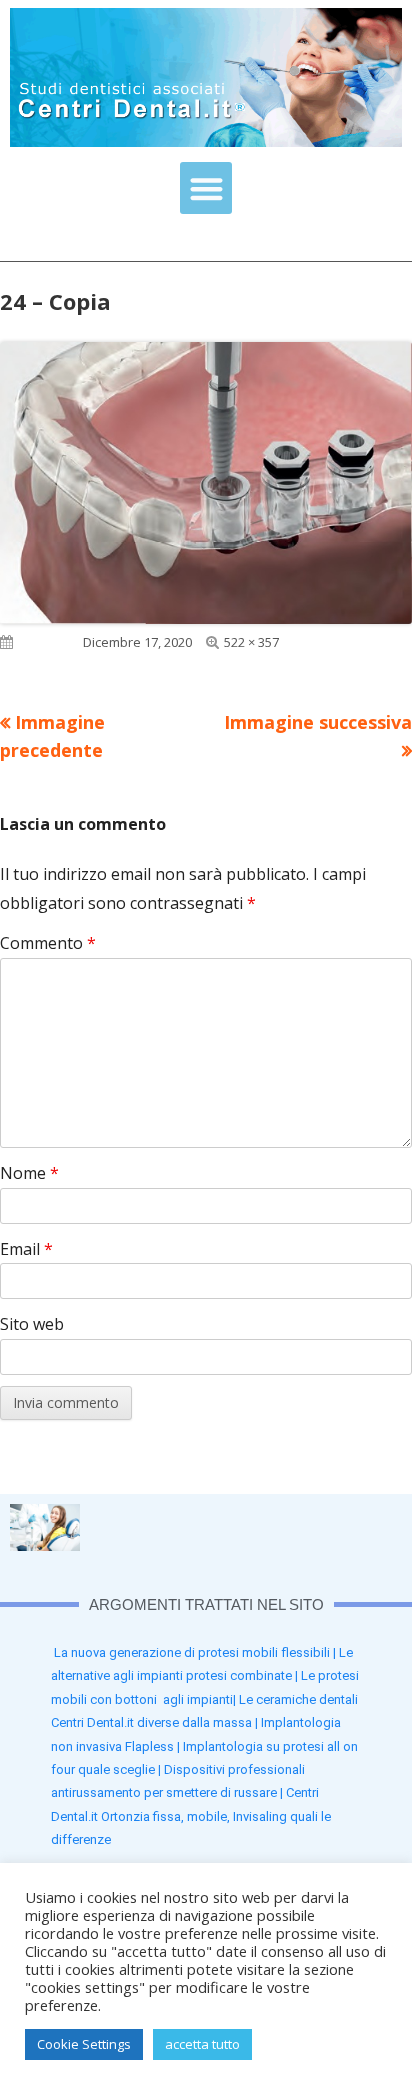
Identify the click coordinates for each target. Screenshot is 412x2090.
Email (26, 1249)
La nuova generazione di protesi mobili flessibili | (196, 1652)
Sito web (32, 1324)
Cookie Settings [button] (84, 2044)
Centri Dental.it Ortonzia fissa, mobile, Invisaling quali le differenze (191, 1816)
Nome (29, 1173)
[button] (206, 188)
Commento (48, 943)
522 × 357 (251, 642)
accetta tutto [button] (202, 2044)
